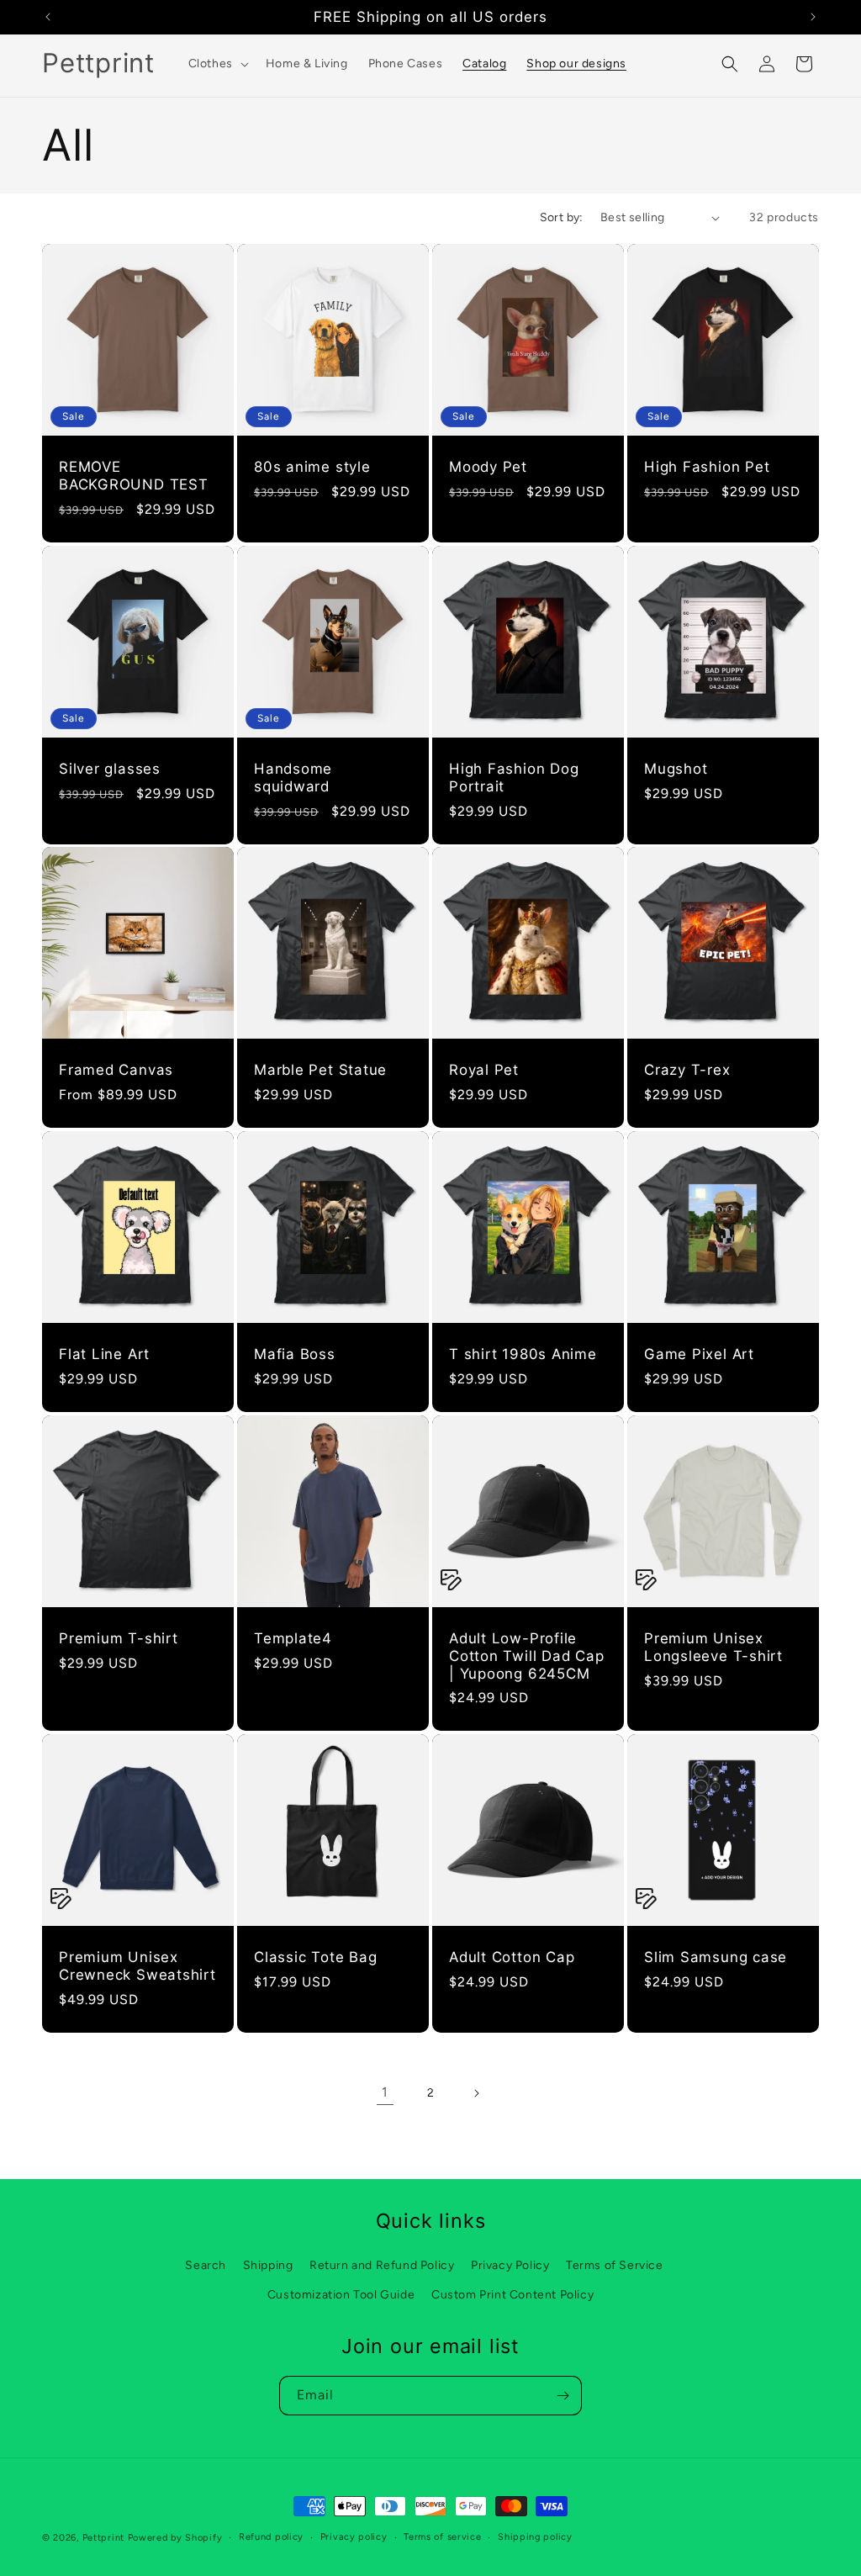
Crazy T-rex (687, 1070)
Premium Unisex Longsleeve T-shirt (713, 1647)
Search (206, 2265)
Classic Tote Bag (315, 1957)
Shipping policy (535, 2537)
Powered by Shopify (175, 2538)
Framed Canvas (116, 1070)
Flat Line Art (104, 1354)
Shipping (268, 2265)
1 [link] (385, 2092)
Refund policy (271, 2537)
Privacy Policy (510, 2265)
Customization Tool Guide (341, 2295)
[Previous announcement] (48, 17)
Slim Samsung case (716, 1957)
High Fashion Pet (707, 467)
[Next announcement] (813, 17)
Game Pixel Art (699, 1354)
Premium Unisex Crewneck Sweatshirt (137, 1966)
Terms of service (442, 2537)
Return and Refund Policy (382, 2265)
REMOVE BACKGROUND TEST (134, 476)
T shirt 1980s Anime (523, 1354)
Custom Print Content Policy (512, 2295)
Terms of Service (615, 2265)
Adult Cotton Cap (512, 1957)
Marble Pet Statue (320, 1070)
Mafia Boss (295, 1354)
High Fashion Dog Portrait (514, 778)
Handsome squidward (293, 778)
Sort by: (562, 217)
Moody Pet (488, 467)
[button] (217, 64)
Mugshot (676, 769)
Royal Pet (484, 1070)
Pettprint (103, 2538)
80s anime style (312, 467)
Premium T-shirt (119, 1638)
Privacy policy (354, 2537)
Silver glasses (110, 769)
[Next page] (476, 2093)
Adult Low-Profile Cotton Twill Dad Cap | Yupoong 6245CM (527, 1656)
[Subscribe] (563, 2396)
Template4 (293, 1638)
